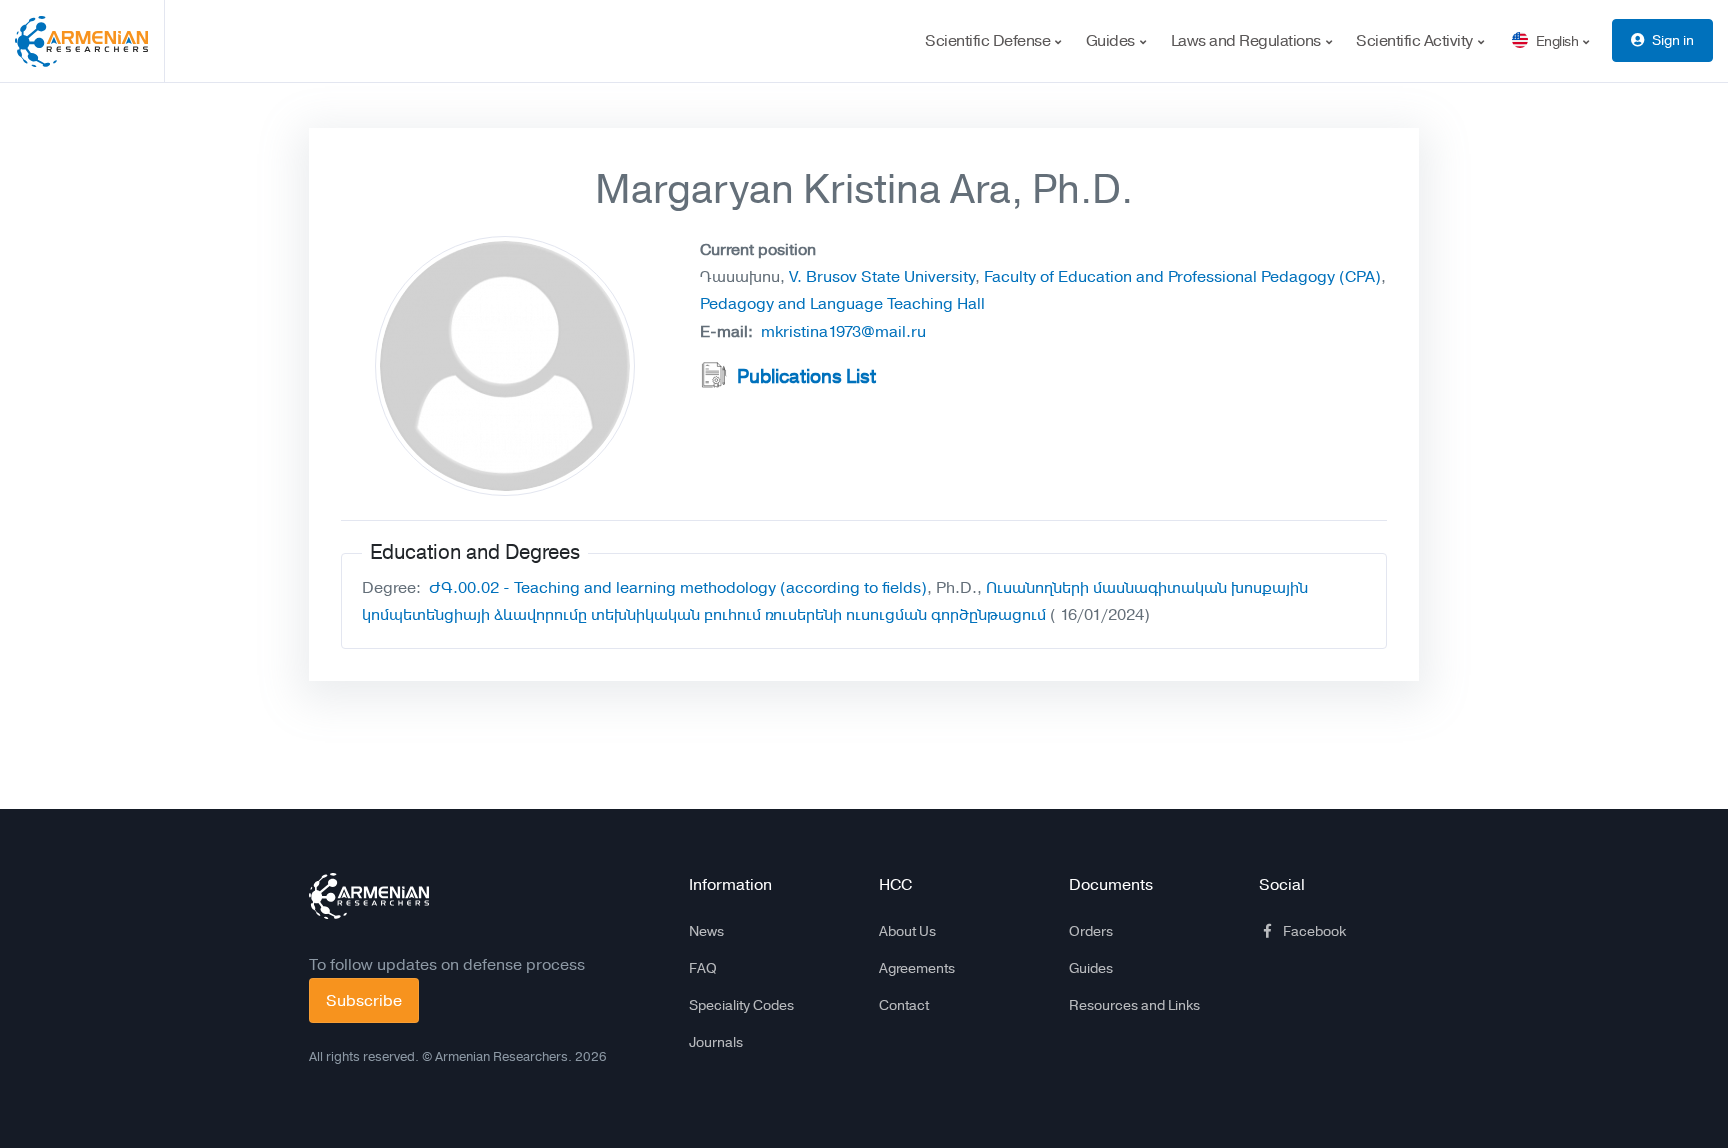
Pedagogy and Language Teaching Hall (842, 303)
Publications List (806, 377)
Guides (1112, 40)
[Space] (369, 896)
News (706, 931)
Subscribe (364, 1000)
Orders (1091, 931)
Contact (904, 1005)
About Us (907, 931)
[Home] (90, 41)
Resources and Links (1134, 1005)
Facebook (1314, 931)
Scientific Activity (1416, 40)
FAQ (703, 968)
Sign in (1673, 40)
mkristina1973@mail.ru (843, 331)
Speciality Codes (741, 1005)
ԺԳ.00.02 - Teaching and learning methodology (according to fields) (678, 587)
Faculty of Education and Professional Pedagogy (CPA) (1182, 276)
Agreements (917, 968)
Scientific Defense (989, 40)
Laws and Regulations (1248, 40)
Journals (716, 1042)
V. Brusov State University (882, 276)
